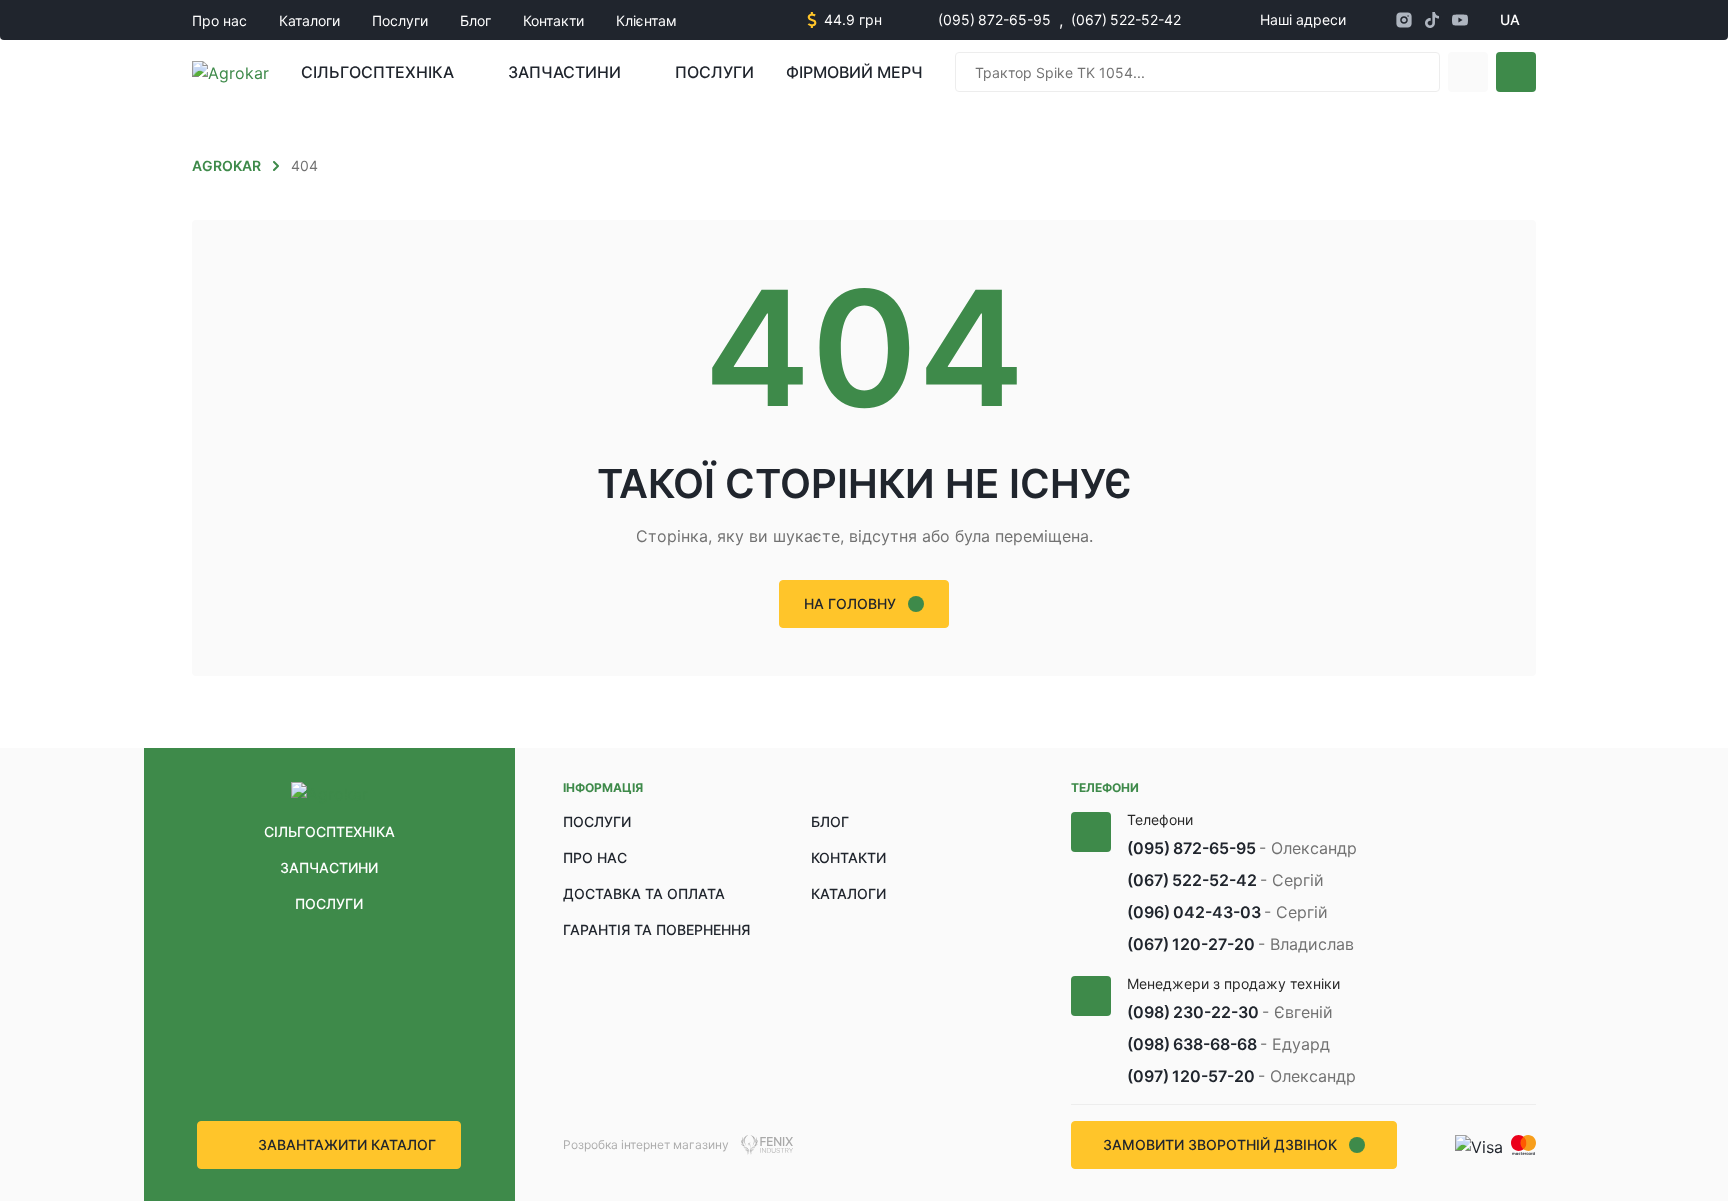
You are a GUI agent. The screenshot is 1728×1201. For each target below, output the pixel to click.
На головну (850, 603)
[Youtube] (1460, 20)
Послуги (400, 20)
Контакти (553, 20)
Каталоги (309, 20)
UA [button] (1510, 19)
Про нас (219, 20)
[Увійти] (1468, 72)
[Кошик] (1516, 72)
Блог (475, 20)
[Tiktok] (1432, 20)
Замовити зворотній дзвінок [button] (1220, 1144)
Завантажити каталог (347, 1144)
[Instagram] (1404, 20)
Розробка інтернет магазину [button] (646, 1144)
